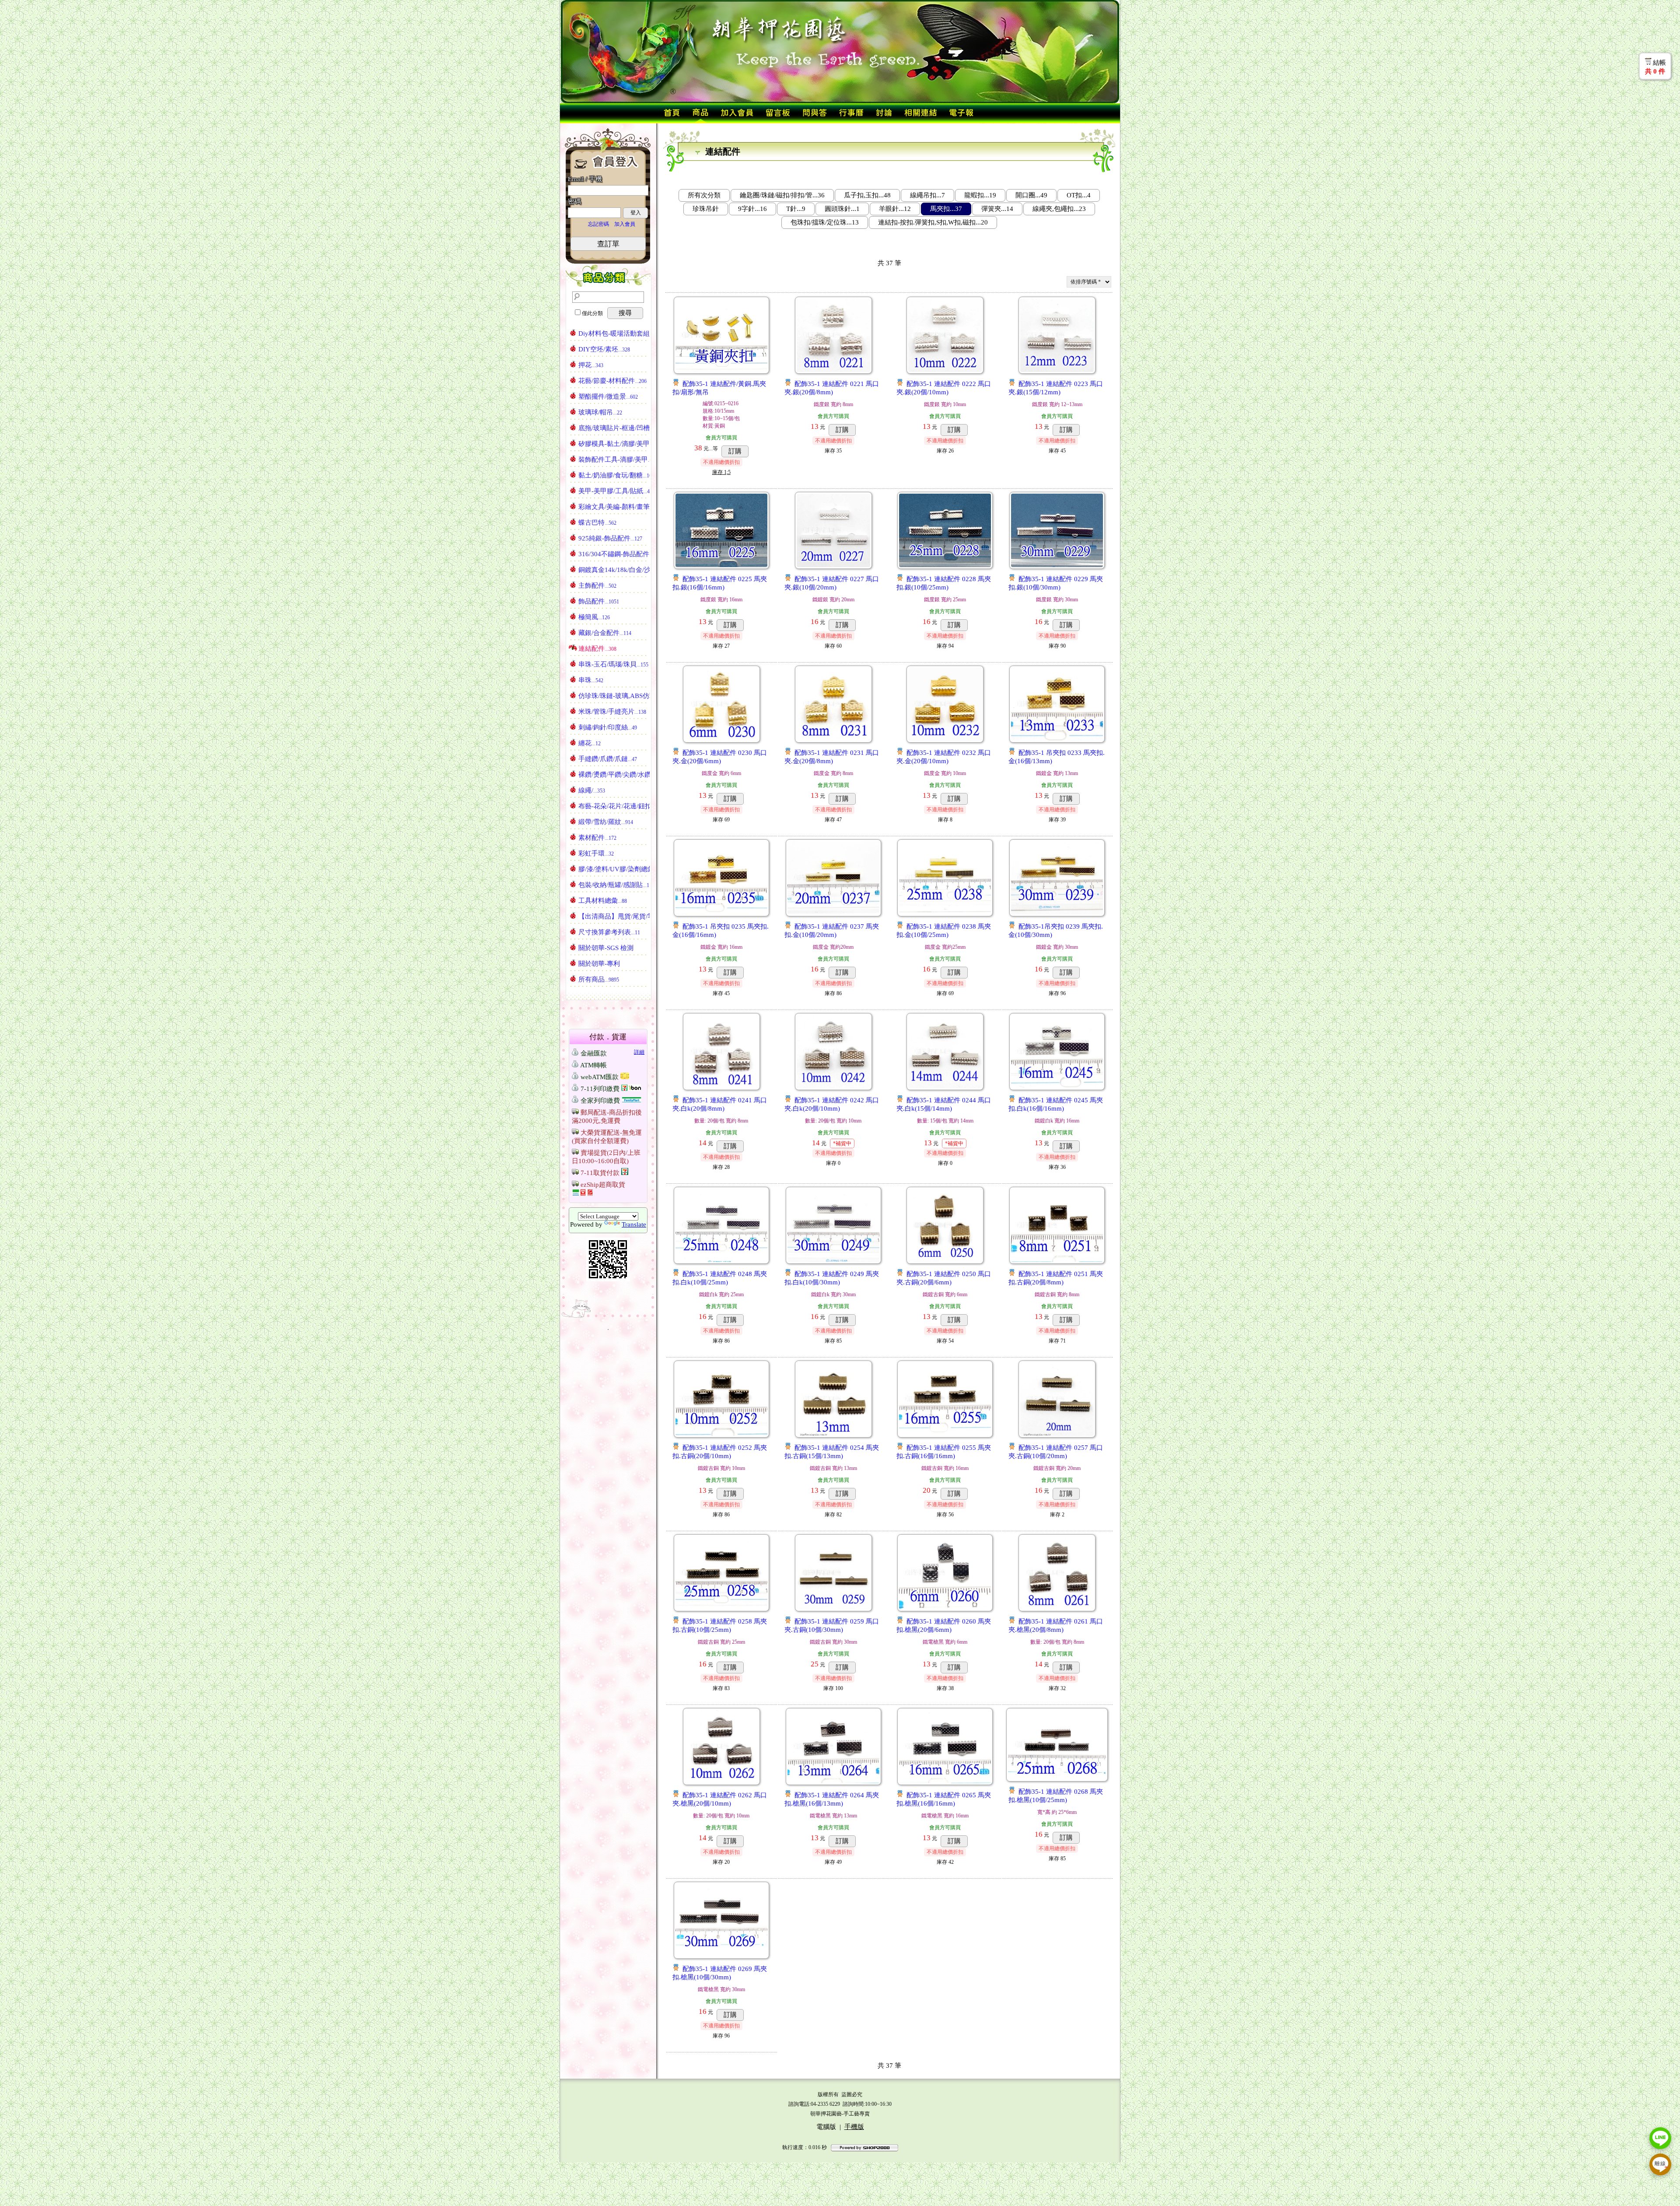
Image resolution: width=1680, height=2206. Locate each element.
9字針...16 (752, 209)
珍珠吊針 (706, 209)
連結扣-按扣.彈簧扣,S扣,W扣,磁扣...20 (933, 222)
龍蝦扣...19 (980, 195)
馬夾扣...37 (946, 209)
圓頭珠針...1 (842, 209)
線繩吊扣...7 (927, 195)
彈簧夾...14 (997, 209)
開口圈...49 (1031, 195)
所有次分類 (704, 195)
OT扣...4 (1079, 195)
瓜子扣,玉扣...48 (867, 195)
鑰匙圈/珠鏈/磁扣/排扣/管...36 (782, 195)
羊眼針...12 (895, 209)
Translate (634, 1224)
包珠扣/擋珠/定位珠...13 (825, 222)
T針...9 (796, 209)
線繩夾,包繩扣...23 (1059, 209)
